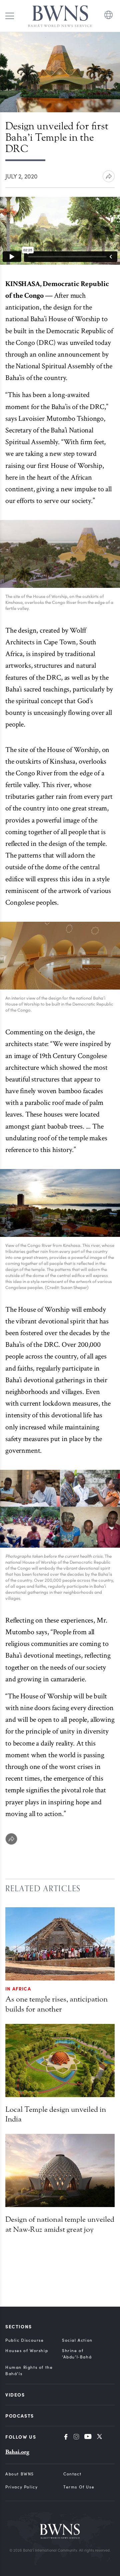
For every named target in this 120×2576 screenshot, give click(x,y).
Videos (15, 2395)
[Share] (11, 1839)
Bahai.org (17, 2452)
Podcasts (20, 2416)
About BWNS (20, 2474)
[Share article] (109, 176)
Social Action (77, 2340)
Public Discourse (25, 2340)
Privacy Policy (21, 2487)
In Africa (18, 1988)
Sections (19, 2326)
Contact (72, 2474)
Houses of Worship (27, 2350)
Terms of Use (79, 2487)
